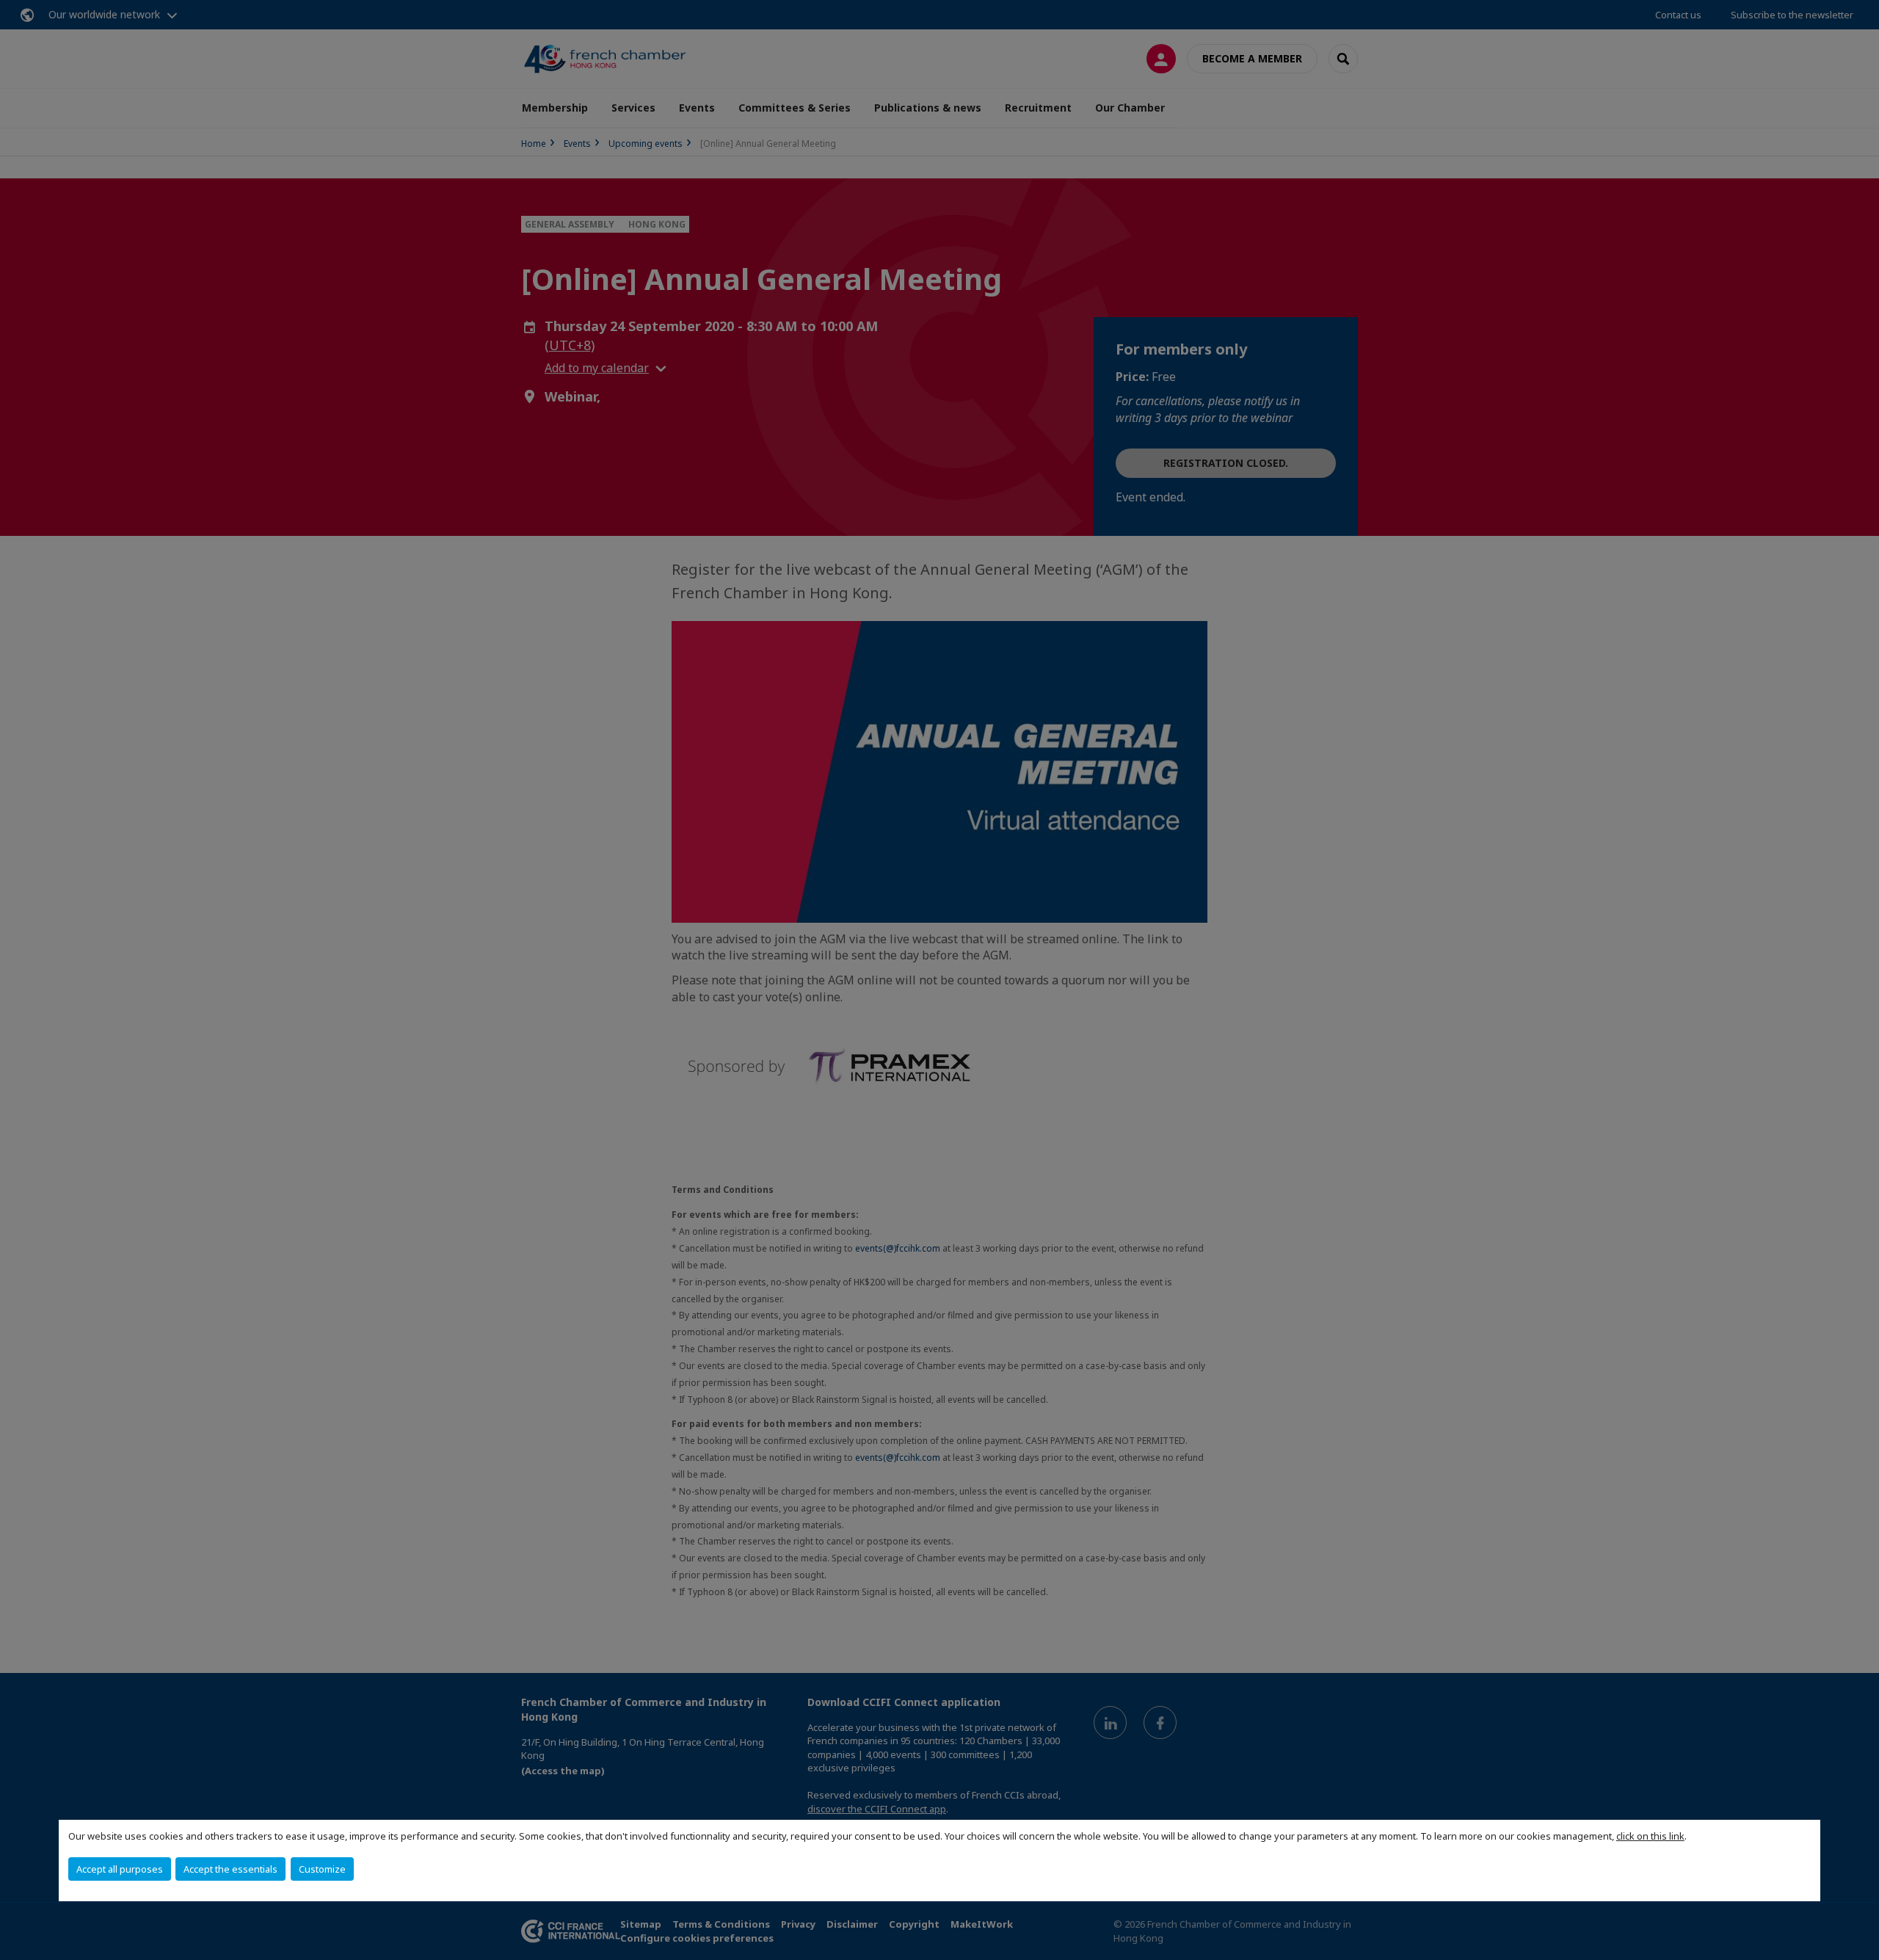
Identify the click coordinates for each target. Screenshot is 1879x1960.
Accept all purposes (120, 1869)
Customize (322, 1869)
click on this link (1650, 1836)
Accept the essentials (230, 1869)
